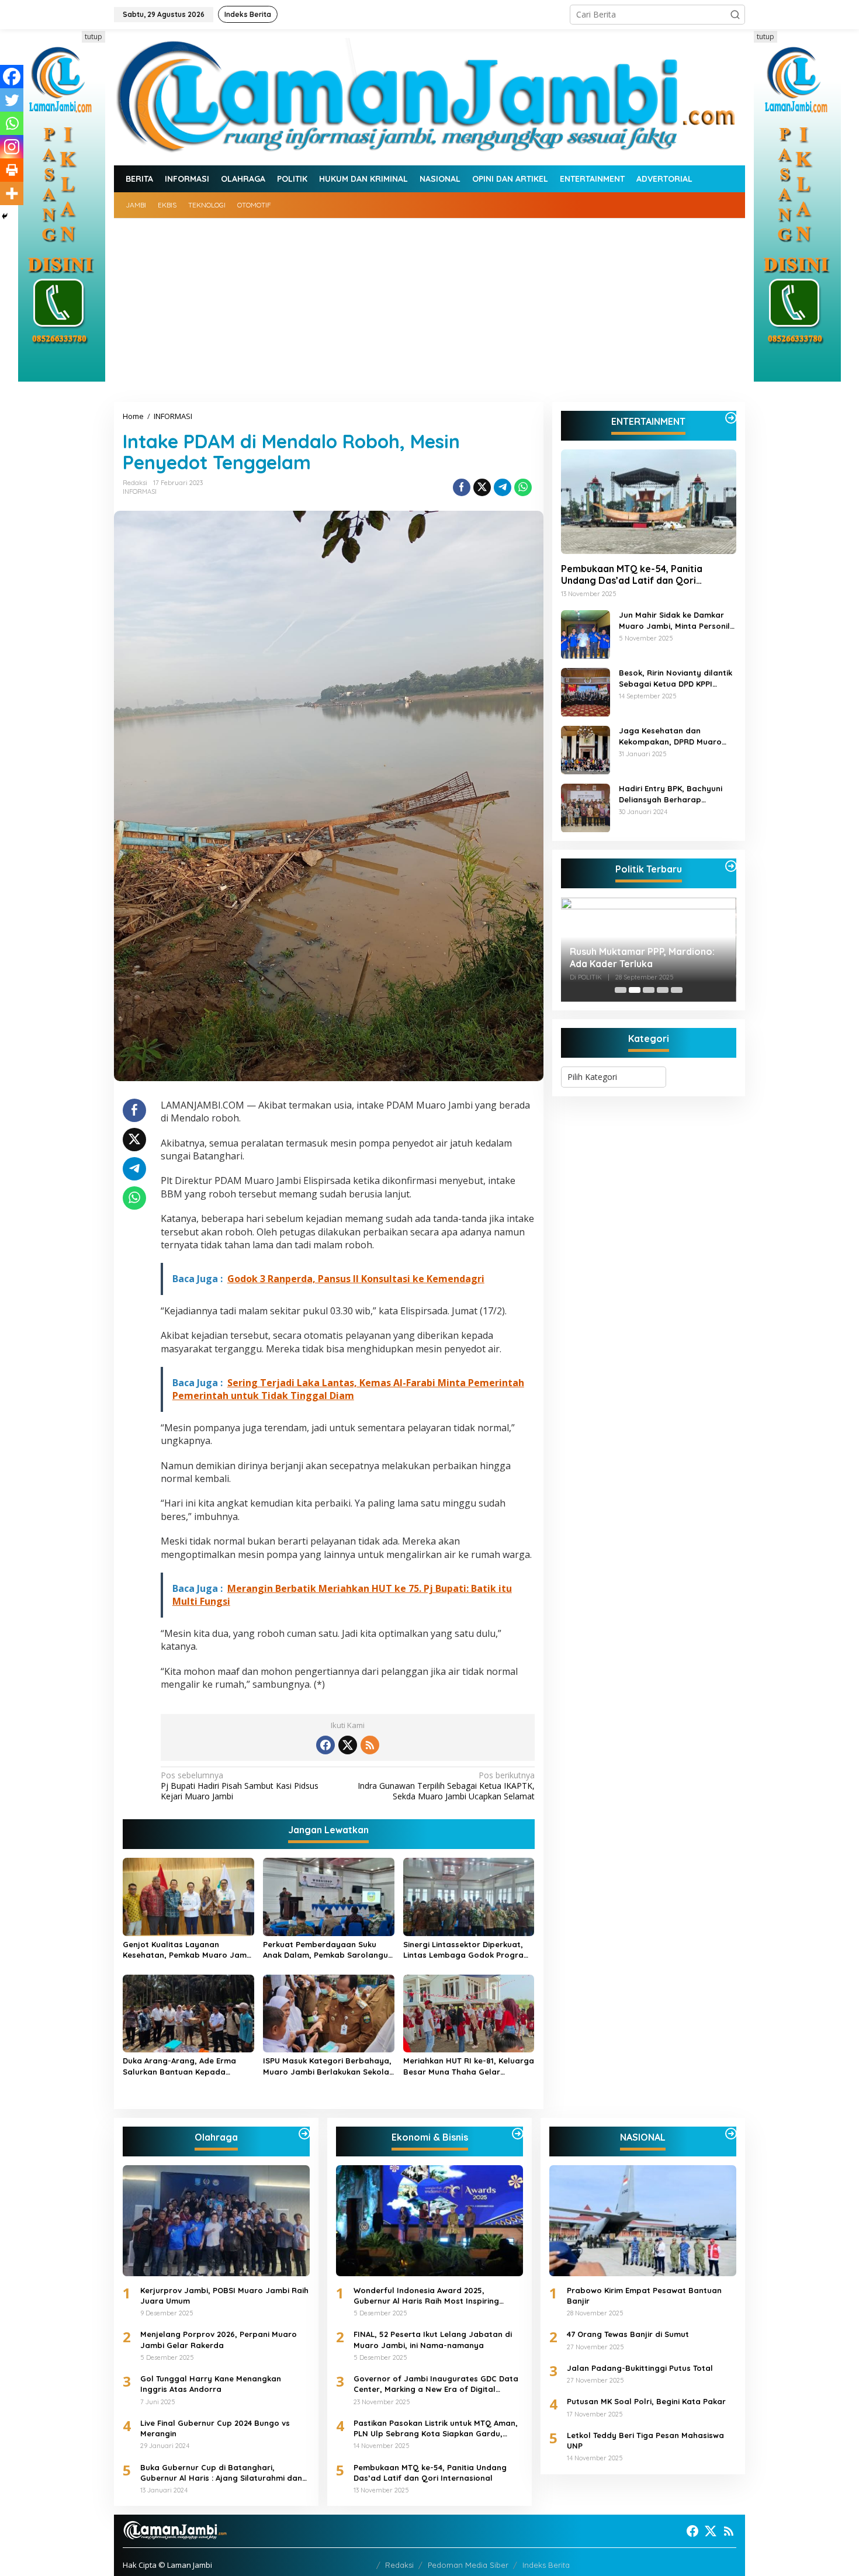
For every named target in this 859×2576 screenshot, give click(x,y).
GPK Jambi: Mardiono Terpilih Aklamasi (636, 958)
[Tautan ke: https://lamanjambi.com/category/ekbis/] (518, 2134)
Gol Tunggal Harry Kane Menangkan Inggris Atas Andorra (211, 2384)
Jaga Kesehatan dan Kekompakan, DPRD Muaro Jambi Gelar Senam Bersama (676, 737)
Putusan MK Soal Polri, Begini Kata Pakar (646, 2401)
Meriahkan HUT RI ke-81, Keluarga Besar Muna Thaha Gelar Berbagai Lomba (469, 2066)
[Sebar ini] (462, 487)
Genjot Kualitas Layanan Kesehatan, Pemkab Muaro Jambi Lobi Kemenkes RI (188, 1950)
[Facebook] (12, 77)
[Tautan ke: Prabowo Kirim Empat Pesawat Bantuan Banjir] (643, 2221)
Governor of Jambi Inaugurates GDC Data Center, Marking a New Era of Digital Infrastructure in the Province (436, 2384)
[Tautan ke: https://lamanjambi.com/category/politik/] (731, 866)
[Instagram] (12, 147)
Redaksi (399, 2565)
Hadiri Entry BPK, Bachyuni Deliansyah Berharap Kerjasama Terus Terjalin (671, 794)
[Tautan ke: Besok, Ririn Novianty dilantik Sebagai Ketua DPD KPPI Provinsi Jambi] (586, 691)
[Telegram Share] (503, 487)
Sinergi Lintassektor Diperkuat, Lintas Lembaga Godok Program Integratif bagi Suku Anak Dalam (467, 1950)
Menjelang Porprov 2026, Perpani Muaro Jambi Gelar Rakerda (219, 2339)
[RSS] (370, 1745)
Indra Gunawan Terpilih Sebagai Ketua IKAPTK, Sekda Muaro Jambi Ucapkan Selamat (446, 1786)
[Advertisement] (430, 306)
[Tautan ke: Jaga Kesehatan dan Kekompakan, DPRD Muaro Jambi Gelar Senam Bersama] (586, 749)
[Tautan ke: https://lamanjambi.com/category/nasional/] (731, 2134)
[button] (735, 15)
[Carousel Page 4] (663, 990)
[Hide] (5, 216)
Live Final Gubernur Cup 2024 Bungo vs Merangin (215, 2428)
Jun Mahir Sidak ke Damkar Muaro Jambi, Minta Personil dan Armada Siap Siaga (674, 621)
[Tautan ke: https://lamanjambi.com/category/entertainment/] (731, 418)
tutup (93, 37)
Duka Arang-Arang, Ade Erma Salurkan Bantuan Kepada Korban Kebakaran (179, 2066)
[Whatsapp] (523, 487)
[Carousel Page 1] (621, 990)
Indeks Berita (546, 2565)
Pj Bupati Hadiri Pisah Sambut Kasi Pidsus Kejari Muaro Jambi (240, 1786)
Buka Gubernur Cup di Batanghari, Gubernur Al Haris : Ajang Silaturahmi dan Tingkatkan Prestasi (221, 2473)
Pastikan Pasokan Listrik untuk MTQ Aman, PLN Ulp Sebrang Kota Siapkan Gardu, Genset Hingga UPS (436, 2428)
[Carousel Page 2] (635, 990)
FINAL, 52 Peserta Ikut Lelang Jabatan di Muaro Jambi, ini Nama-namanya (433, 2339)
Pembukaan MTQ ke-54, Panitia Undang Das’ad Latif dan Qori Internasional (632, 575)
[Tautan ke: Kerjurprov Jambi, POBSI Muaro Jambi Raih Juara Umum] (216, 2221)
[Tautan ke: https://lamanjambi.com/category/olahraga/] (304, 2134)
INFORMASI (140, 491)
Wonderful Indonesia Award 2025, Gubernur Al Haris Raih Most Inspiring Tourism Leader (426, 2296)
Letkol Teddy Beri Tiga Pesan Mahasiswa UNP (645, 2440)
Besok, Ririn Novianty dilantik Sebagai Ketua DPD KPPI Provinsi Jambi (676, 679)
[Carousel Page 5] (677, 990)
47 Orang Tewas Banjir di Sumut (628, 2334)
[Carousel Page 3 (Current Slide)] (649, 990)
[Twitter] (12, 100)
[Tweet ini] (482, 487)
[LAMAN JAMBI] (430, 96)
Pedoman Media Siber (468, 2565)
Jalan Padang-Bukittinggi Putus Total (640, 2368)
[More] (12, 193)
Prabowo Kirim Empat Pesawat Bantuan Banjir (644, 2295)
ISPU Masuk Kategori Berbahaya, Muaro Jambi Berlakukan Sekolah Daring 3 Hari (328, 2066)
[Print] (12, 170)
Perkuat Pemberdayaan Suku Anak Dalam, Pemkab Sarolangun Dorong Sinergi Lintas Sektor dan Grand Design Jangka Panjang (328, 1950)
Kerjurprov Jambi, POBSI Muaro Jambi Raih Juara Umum (224, 2295)
